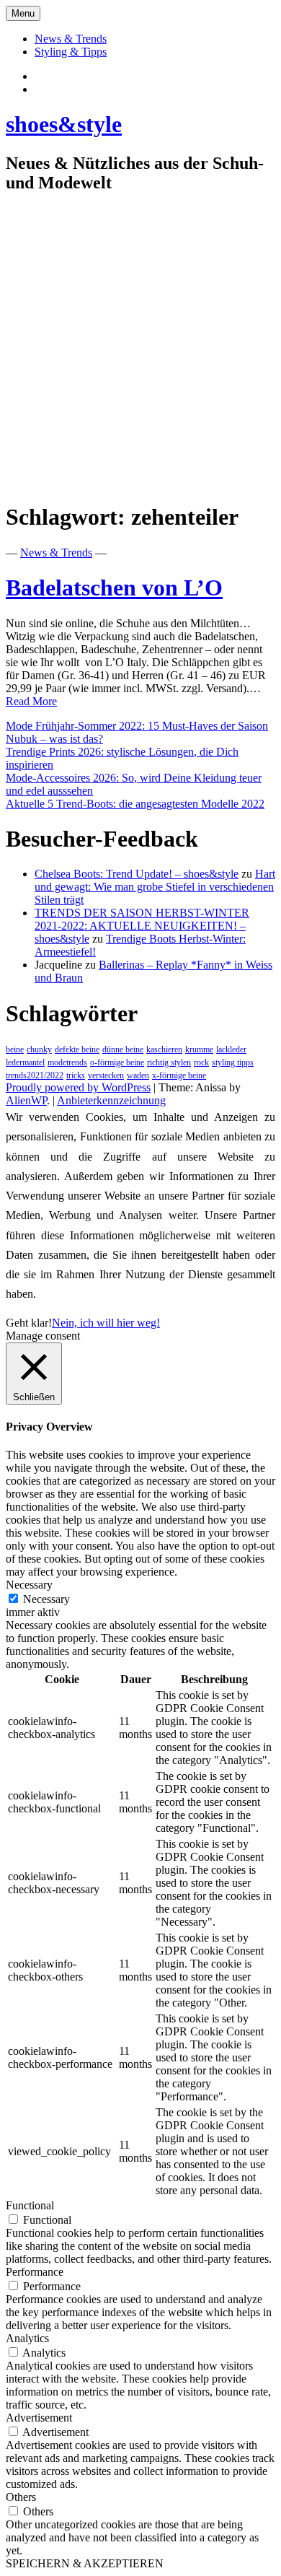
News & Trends (71, 39)
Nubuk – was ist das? (54, 739)
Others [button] (21, 2497)
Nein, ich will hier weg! (106, 1323)
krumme (199, 1049)
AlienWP (26, 1100)
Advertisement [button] (39, 2418)
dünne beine (123, 1049)
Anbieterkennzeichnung (111, 1100)
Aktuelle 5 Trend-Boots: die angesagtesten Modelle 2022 (135, 804)
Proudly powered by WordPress (78, 1087)
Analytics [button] (27, 2338)
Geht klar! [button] (29, 1323)
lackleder (231, 1049)
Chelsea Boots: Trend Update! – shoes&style (137, 874)
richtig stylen (169, 1062)
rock (201, 1062)
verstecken (106, 1075)
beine (15, 1049)
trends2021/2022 (35, 1075)
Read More (31, 701)
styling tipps (233, 1062)
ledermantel (25, 1062)
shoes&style (64, 124)
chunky (39, 1049)
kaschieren (164, 1049)
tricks (76, 1075)
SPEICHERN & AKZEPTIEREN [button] (85, 2563)
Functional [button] (30, 2205)
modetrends (67, 1062)
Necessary (46, 1599)
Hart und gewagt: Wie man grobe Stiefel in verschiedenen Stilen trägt (155, 887)
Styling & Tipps (71, 52)
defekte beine (77, 1049)
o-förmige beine (117, 1062)
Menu (23, 13)
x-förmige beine (179, 1075)
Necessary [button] (29, 1585)
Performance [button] (35, 2272)
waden (138, 1075)
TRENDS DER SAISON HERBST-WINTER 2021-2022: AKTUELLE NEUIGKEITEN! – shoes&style (142, 926)
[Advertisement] (140, 348)
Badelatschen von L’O (114, 588)
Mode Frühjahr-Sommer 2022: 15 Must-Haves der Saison (137, 726)
